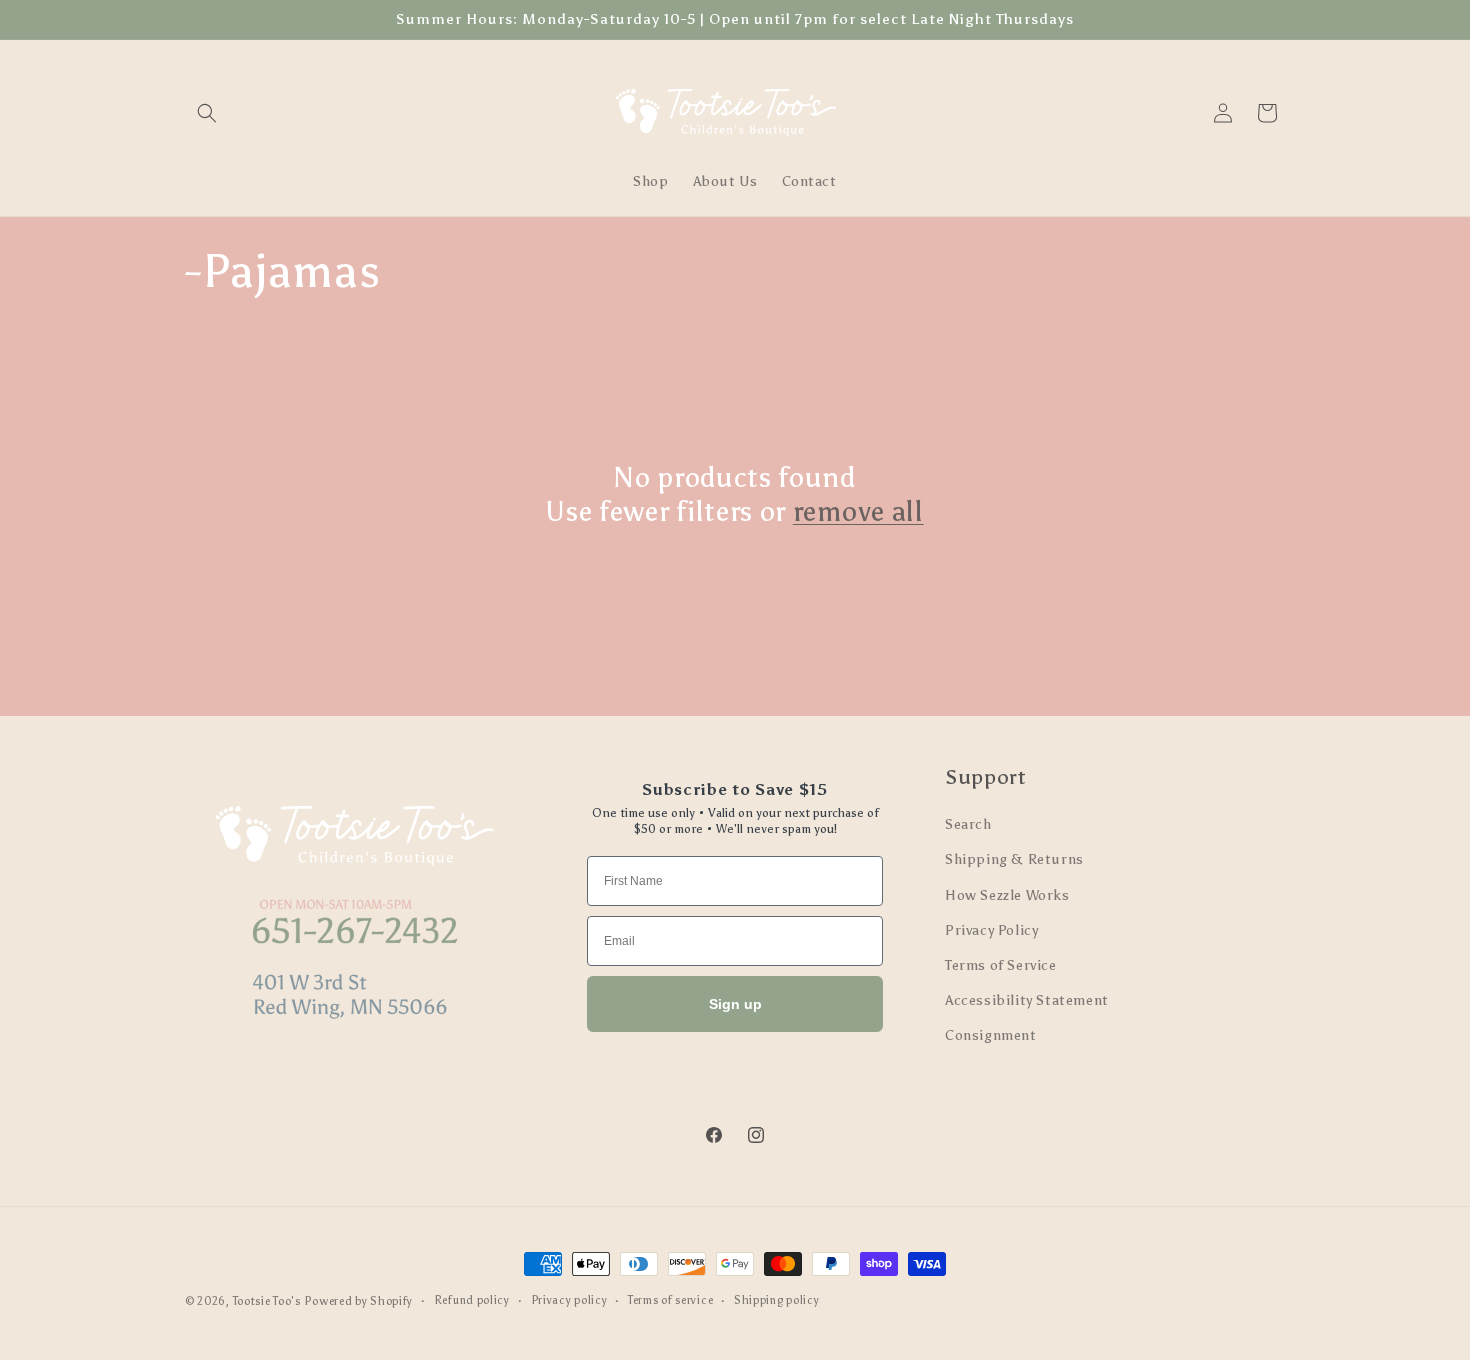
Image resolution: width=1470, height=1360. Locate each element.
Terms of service (670, 1300)
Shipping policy (777, 1300)
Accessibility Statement (1027, 1000)
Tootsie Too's (267, 1301)
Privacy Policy (991, 930)
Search (968, 824)
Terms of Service (1001, 965)
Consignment (991, 1036)
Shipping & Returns (1014, 860)
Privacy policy (569, 1300)
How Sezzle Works (1007, 895)
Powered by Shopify (358, 1301)
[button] (207, 113)
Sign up (735, 1004)
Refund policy (472, 1300)
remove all (858, 511)
